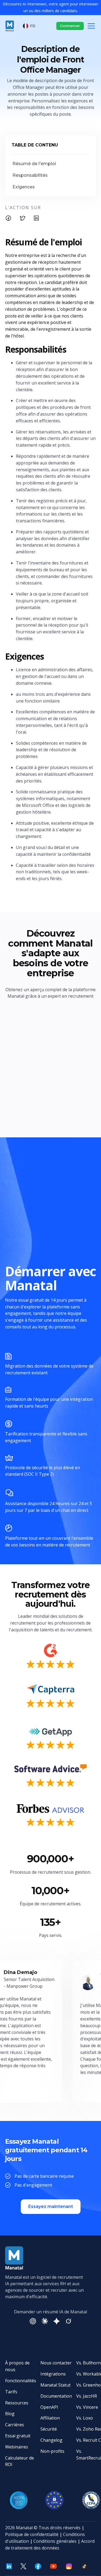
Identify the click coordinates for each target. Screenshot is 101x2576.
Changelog (51, 2440)
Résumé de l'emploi (34, 164)
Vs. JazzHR (87, 2396)
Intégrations (53, 2374)
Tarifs (11, 2392)
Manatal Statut (55, 2385)
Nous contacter (56, 2363)
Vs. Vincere (87, 2407)
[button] (29, 26)
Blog (10, 2414)
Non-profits (52, 2451)
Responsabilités (30, 175)
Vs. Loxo (85, 2418)
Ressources (17, 2403)
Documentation (56, 2396)
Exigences (24, 187)
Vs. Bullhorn (88, 2363)
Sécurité (49, 2429)
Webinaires (17, 2447)
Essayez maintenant (51, 2206)
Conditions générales (55, 2541)
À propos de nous (17, 2366)
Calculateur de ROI (20, 2461)
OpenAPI (49, 2407)
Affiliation (50, 2418)
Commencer (70, 26)
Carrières (15, 2425)
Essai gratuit (18, 2436)
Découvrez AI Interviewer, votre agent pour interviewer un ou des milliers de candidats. (50, 7)
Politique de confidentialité (32, 2534)
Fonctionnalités (21, 2381)
